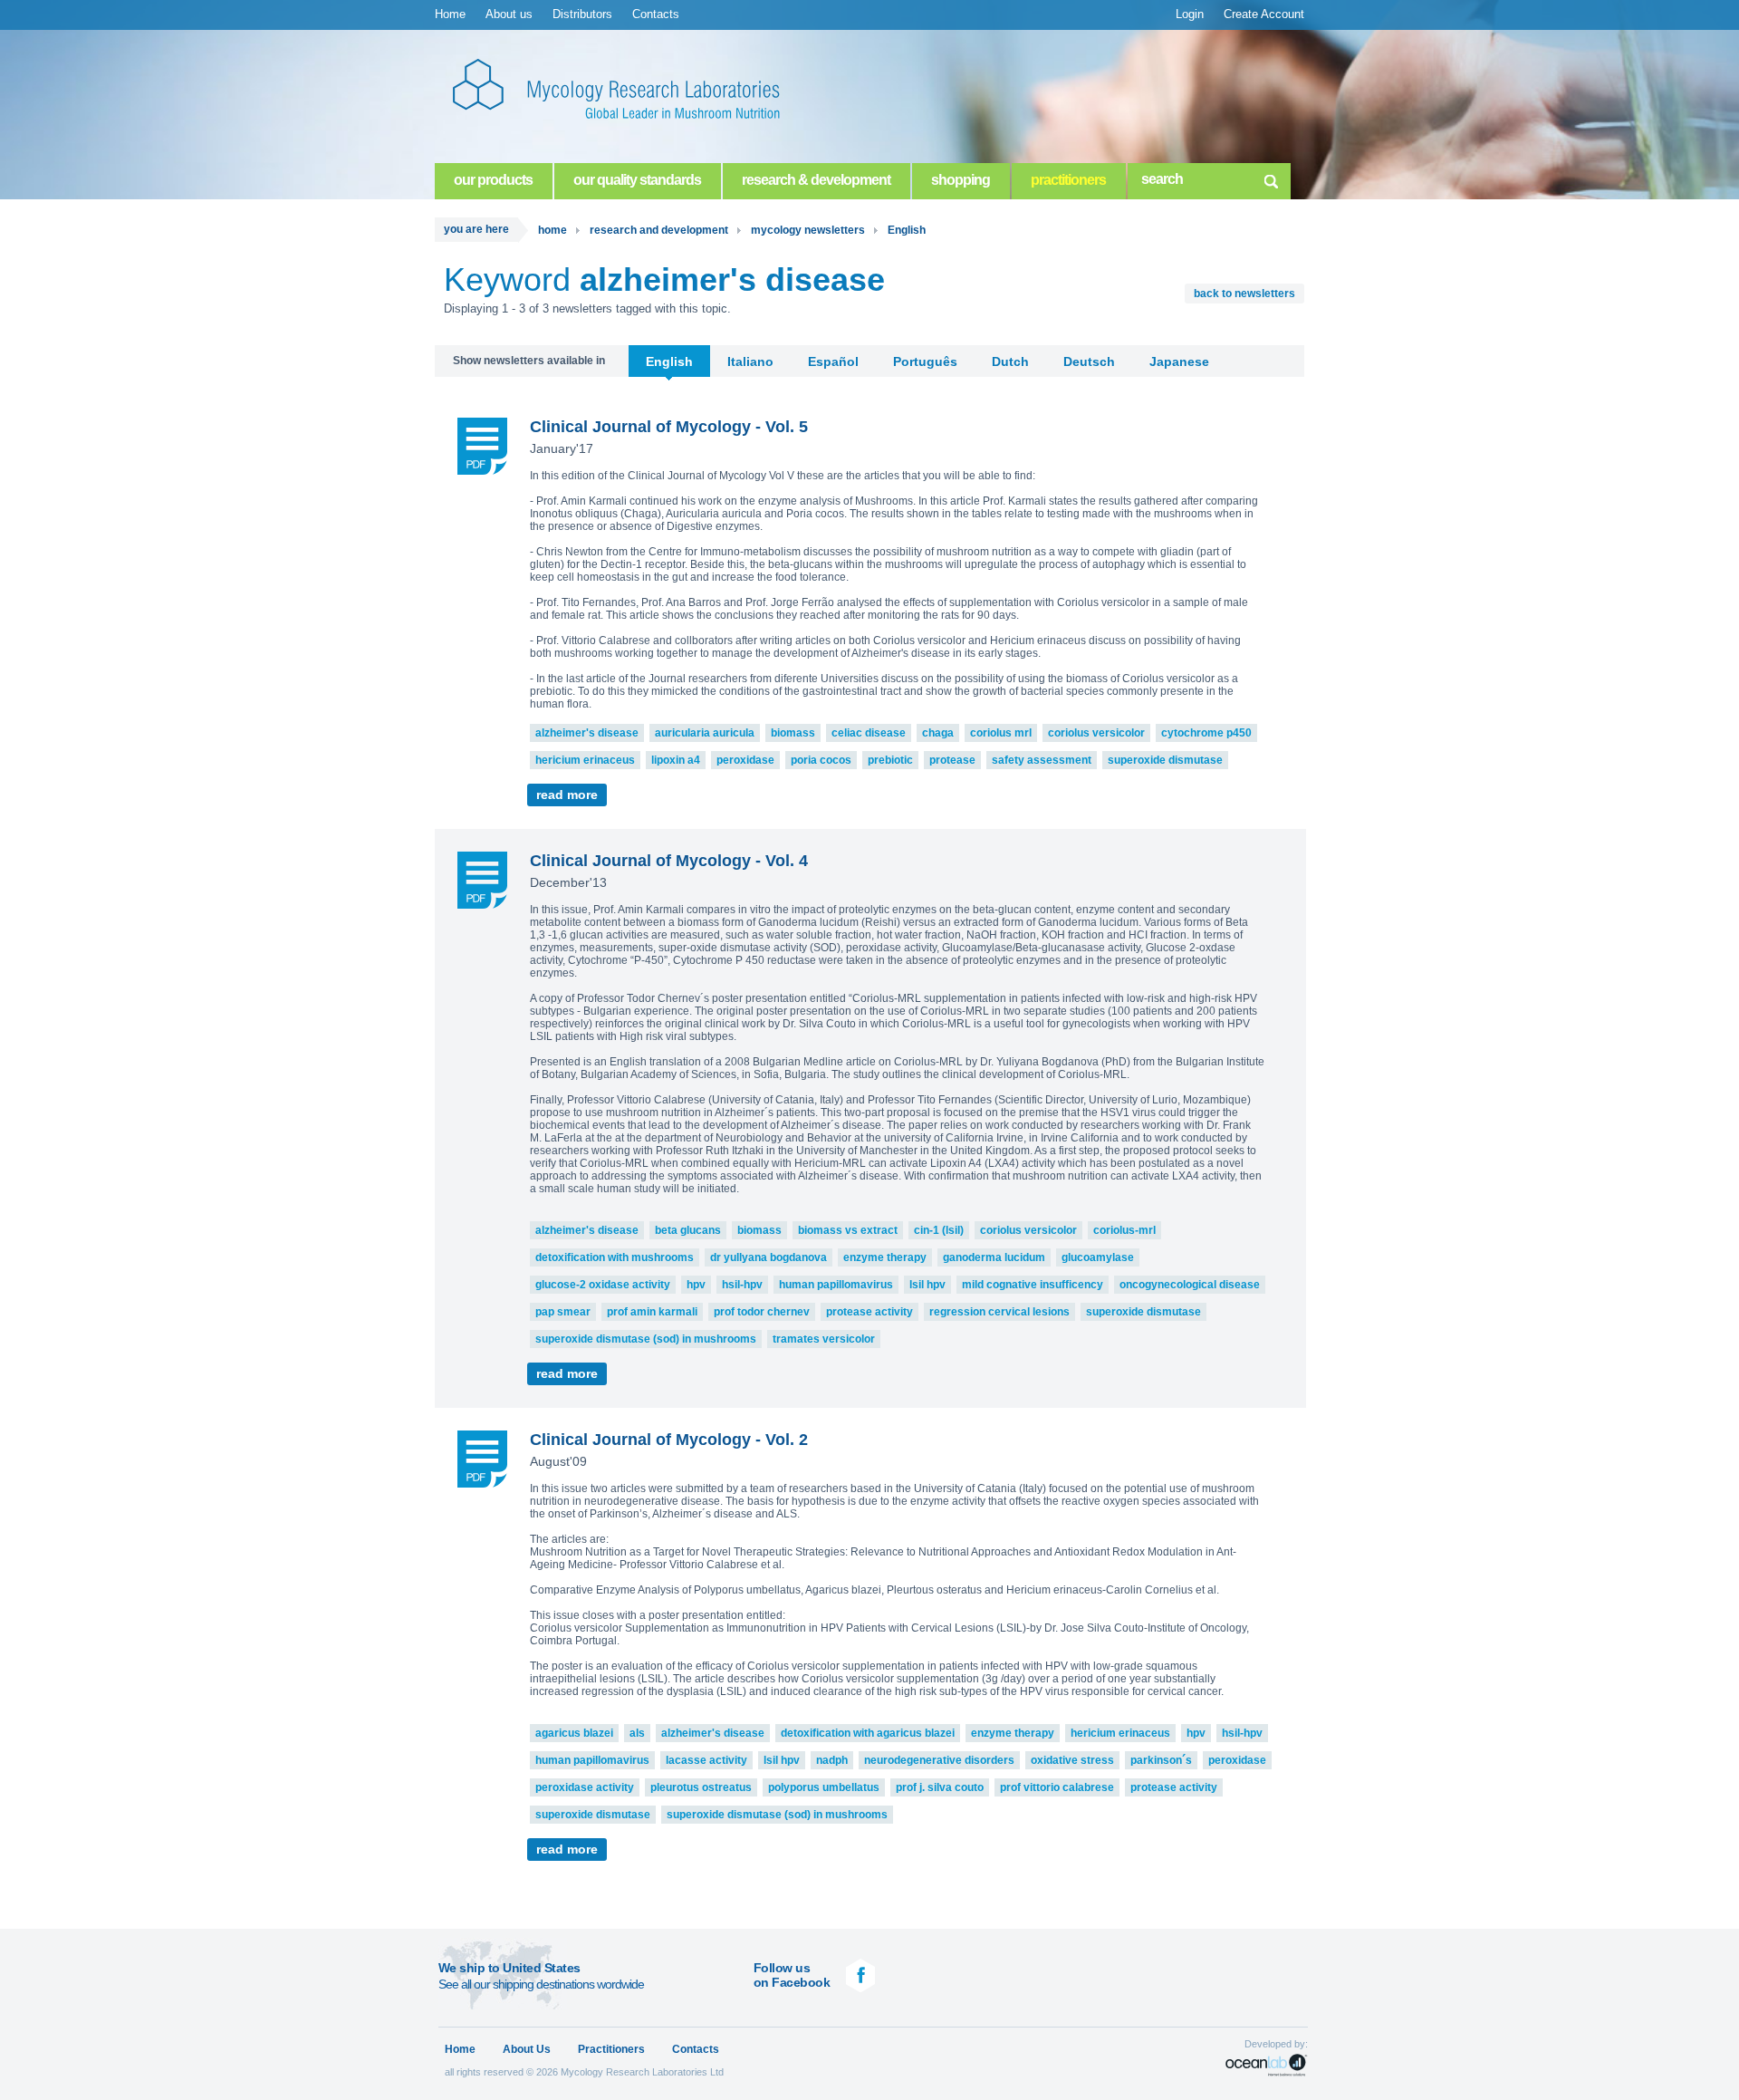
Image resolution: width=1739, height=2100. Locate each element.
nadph (832, 1760)
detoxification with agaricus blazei (868, 1733)
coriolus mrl (1001, 733)
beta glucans (688, 1230)
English (907, 230)
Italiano (750, 361)
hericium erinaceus (585, 760)
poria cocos (821, 760)
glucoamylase (1098, 1257)
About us (509, 14)
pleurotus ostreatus (701, 1787)
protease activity (869, 1312)
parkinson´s (1161, 1760)
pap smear (563, 1312)
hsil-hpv (742, 1285)
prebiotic (890, 760)
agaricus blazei (574, 1733)
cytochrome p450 (1206, 733)
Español (833, 361)
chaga (938, 733)
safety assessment (1042, 760)
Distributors (582, 14)
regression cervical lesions (999, 1312)
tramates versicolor (824, 1339)
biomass (793, 733)
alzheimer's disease (587, 733)
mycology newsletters (808, 230)
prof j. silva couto (940, 1787)
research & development (816, 180)
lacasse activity (706, 1760)
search (1271, 178)
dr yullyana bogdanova (769, 1257)
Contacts (656, 14)
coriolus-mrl (1124, 1230)
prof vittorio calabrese (1057, 1787)
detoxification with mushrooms (615, 1257)
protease (952, 760)
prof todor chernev (762, 1312)
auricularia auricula (705, 733)
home (552, 230)
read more (567, 795)
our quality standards (637, 180)
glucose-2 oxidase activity (603, 1285)
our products (493, 180)
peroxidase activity (585, 1787)
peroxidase (745, 760)
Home (450, 14)
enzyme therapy (885, 1257)
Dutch (1010, 361)
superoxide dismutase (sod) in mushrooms (646, 1339)
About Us (527, 2049)
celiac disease (869, 733)
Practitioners (611, 2049)
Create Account (1264, 14)
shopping (961, 180)
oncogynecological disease (1190, 1285)
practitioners (1068, 180)
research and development (659, 230)
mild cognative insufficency (1033, 1285)
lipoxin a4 (676, 760)
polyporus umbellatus (824, 1787)
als (637, 1733)
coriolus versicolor (1096, 733)
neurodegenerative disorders (939, 1760)
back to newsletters (1244, 294)
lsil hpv (927, 1285)
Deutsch (1089, 361)
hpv (696, 1285)
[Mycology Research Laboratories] (634, 91)
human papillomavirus (836, 1285)
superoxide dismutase (1165, 760)
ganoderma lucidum (994, 1257)
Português (925, 361)
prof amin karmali (652, 1312)
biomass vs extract (848, 1230)
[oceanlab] (1267, 2065)
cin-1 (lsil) (939, 1230)
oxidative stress (1072, 1760)
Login (1190, 14)
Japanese (1179, 361)
